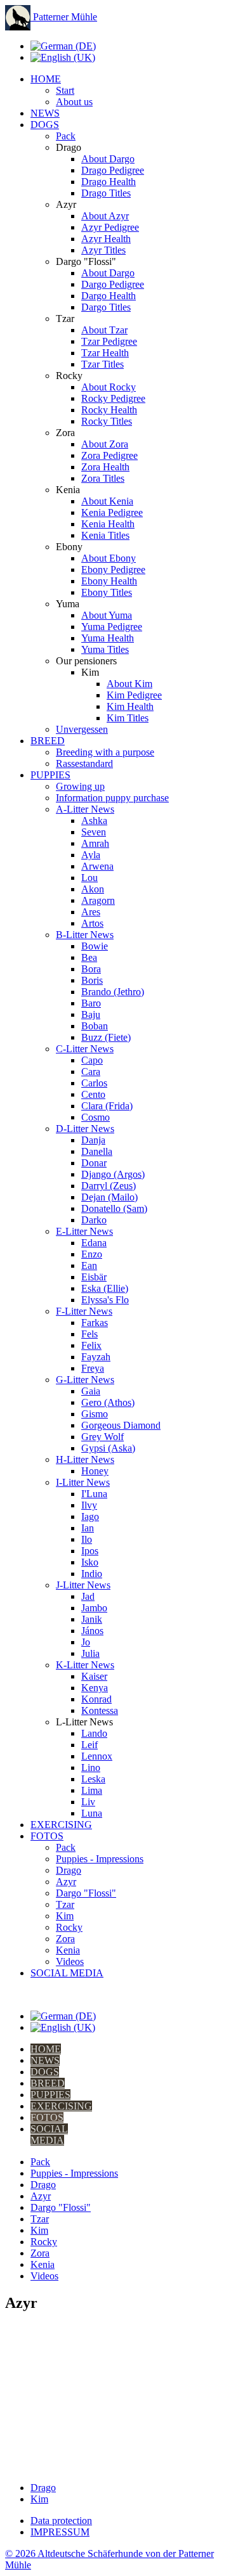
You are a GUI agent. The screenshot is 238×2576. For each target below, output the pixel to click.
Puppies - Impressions (100, 1859)
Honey (95, 1471)
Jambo (94, 1608)
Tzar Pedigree (109, 341)
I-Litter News (83, 1482)
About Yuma (107, 615)
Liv (88, 1802)
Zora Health (105, 467)
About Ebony (109, 558)
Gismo (95, 1414)
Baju (91, 1014)
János (92, 1631)
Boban (95, 1026)
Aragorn (98, 900)
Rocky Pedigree (113, 398)
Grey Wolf (102, 1437)
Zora (65, 1939)
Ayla (91, 855)
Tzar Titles (102, 364)
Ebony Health (109, 581)
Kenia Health (108, 524)
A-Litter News (85, 809)
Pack (66, 136)
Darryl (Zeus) (109, 1186)
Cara (91, 1072)
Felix (91, 1345)
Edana (94, 1243)
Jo (86, 1642)
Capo (92, 1060)
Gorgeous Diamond (121, 1425)
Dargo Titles (106, 307)
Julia (90, 1653)
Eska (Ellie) (105, 1288)
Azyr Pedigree (110, 227)
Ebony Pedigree (113, 570)
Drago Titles (106, 193)
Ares (91, 912)
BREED (48, 741)
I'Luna (94, 1494)
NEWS (45, 113)
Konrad (96, 1699)
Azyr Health (106, 239)
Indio (92, 1574)
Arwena (97, 866)
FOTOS (47, 1836)
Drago (69, 1870)
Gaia (91, 1391)
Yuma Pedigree (112, 627)
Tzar (65, 1904)
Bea (89, 957)
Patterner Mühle (64, 17)
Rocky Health (109, 410)
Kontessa (100, 1710)
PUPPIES (50, 775)
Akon (93, 889)
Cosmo (96, 1117)
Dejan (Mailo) (109, 1197)
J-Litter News (83, 1585)
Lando (94, 1733)
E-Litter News (84, 1231)
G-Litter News (85, 1380)
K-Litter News (85, 1665)
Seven (94, 832)
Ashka (94, 821)
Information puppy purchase (112, 798)
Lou (89, 878)
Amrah (95, 843)
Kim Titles (128, 718)
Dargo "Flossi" (86, 1893)
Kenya (95, 1688)
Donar (94, 1163)
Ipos (90, 1551)
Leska (93, 1779)
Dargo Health (109, 296)
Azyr (66, 1882)
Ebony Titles (107, 592)
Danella (97, 1151)
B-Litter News (85, 935)
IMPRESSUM (60, 2532)
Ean (89, 1265)
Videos (70, 1961)
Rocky (69, 1927)
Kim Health (130, 706)
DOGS (45, 125)
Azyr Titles (103, 250)
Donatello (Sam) (114, 1208)
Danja (93, 1140)
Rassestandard (84, 763)
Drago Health (109, 182)
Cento (93, 1094)
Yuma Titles (105, 649)
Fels (89, 1334)
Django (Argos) (113, 1174)
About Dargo (108, 159)
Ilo (87, 1539)
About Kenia (107, 501)
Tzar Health (105, 353)
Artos (92, 923)
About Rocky (109, 387)
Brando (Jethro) (113, 992)
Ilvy (89, 1505)
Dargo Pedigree (113, 284)
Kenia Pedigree (112, 512)
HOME (46, 79)
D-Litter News (85, 1129)
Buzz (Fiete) (106, 1037)
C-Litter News (85, 1049)
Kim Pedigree (134, 695)
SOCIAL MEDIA (67, 1973)
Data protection (61, 2521)
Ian (88, 1528)
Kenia (68, 1950)
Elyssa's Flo (105, 1300)
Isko (90, 1562)
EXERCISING (61, 1825)
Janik (92, 1619)
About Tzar (104, 330)
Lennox (97, 1756)
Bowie (95, 946)
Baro (91, 1003)
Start (65, 90)
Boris (92, 980)
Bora (91, 969)
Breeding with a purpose (105, 752)
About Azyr (105, 216)
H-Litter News (85, 1459)
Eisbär (94, 1277)
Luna (92, 1813)
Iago (90, 1517)
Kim (65, 1916)
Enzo (92, 1254)
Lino (91, 1768)
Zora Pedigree (109, 455)
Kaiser (94, 1676)
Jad (88, 1596)
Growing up (80, 786)
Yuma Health (108, 638)
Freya (93, 1368)
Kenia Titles (105, 535)
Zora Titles (103, 478)
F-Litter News (84, 1311)
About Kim (129, 684)
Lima (92, 1790)
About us (74, 102)
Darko (94, 1220)
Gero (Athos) (108, 1402)
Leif (89, 1745)
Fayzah (96, 1357)
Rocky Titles (107, 421)
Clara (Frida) (107, 1106)
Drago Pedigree (113, 170)
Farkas (95, 1323)
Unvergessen (82, 729)
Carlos (94, 1083)
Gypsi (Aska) (108, 1448)
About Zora (105, 444)
